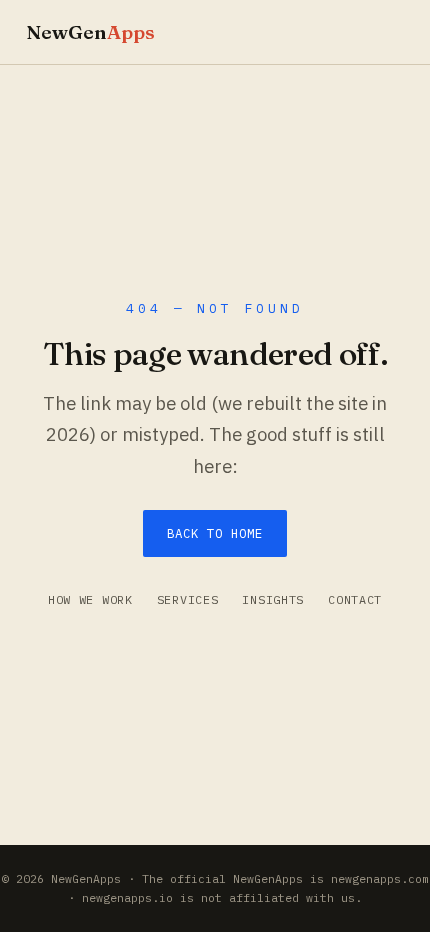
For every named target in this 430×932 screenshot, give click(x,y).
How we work (90, 599)
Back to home (215, 533)
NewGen (90, 32)
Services (188, 599)
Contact (355, 599)
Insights (273, 599)
